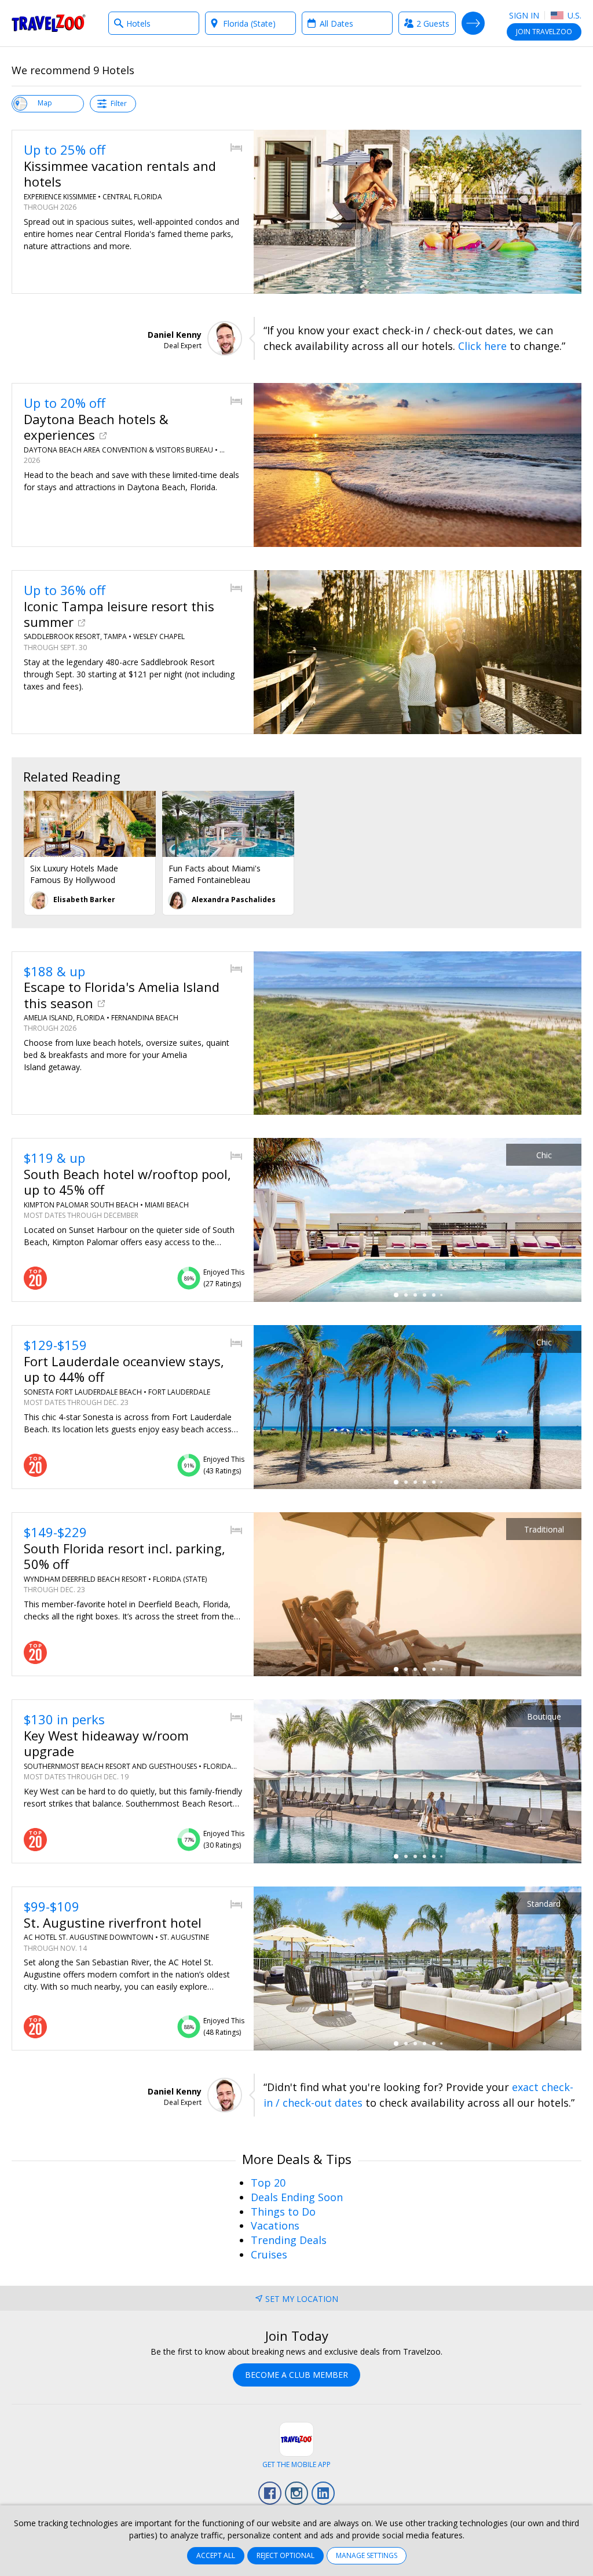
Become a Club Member (296, 2375)
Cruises (269, 2254)
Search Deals (473, 23)
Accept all (216, 2555)
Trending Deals (289, 2240)
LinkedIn (323, 2493)
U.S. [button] (573, 15)
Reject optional (285, 2555)
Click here (482, 346)
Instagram (296, 2493)
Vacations (275, 2225)
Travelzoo (49, 23)
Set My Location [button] (302, 2299)
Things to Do (283, 2212)
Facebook (270, 2493)
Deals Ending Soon (297, 2197)
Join (544, 32)
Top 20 (268, 2183)
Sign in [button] (524, 15)
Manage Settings (367, 2555)
